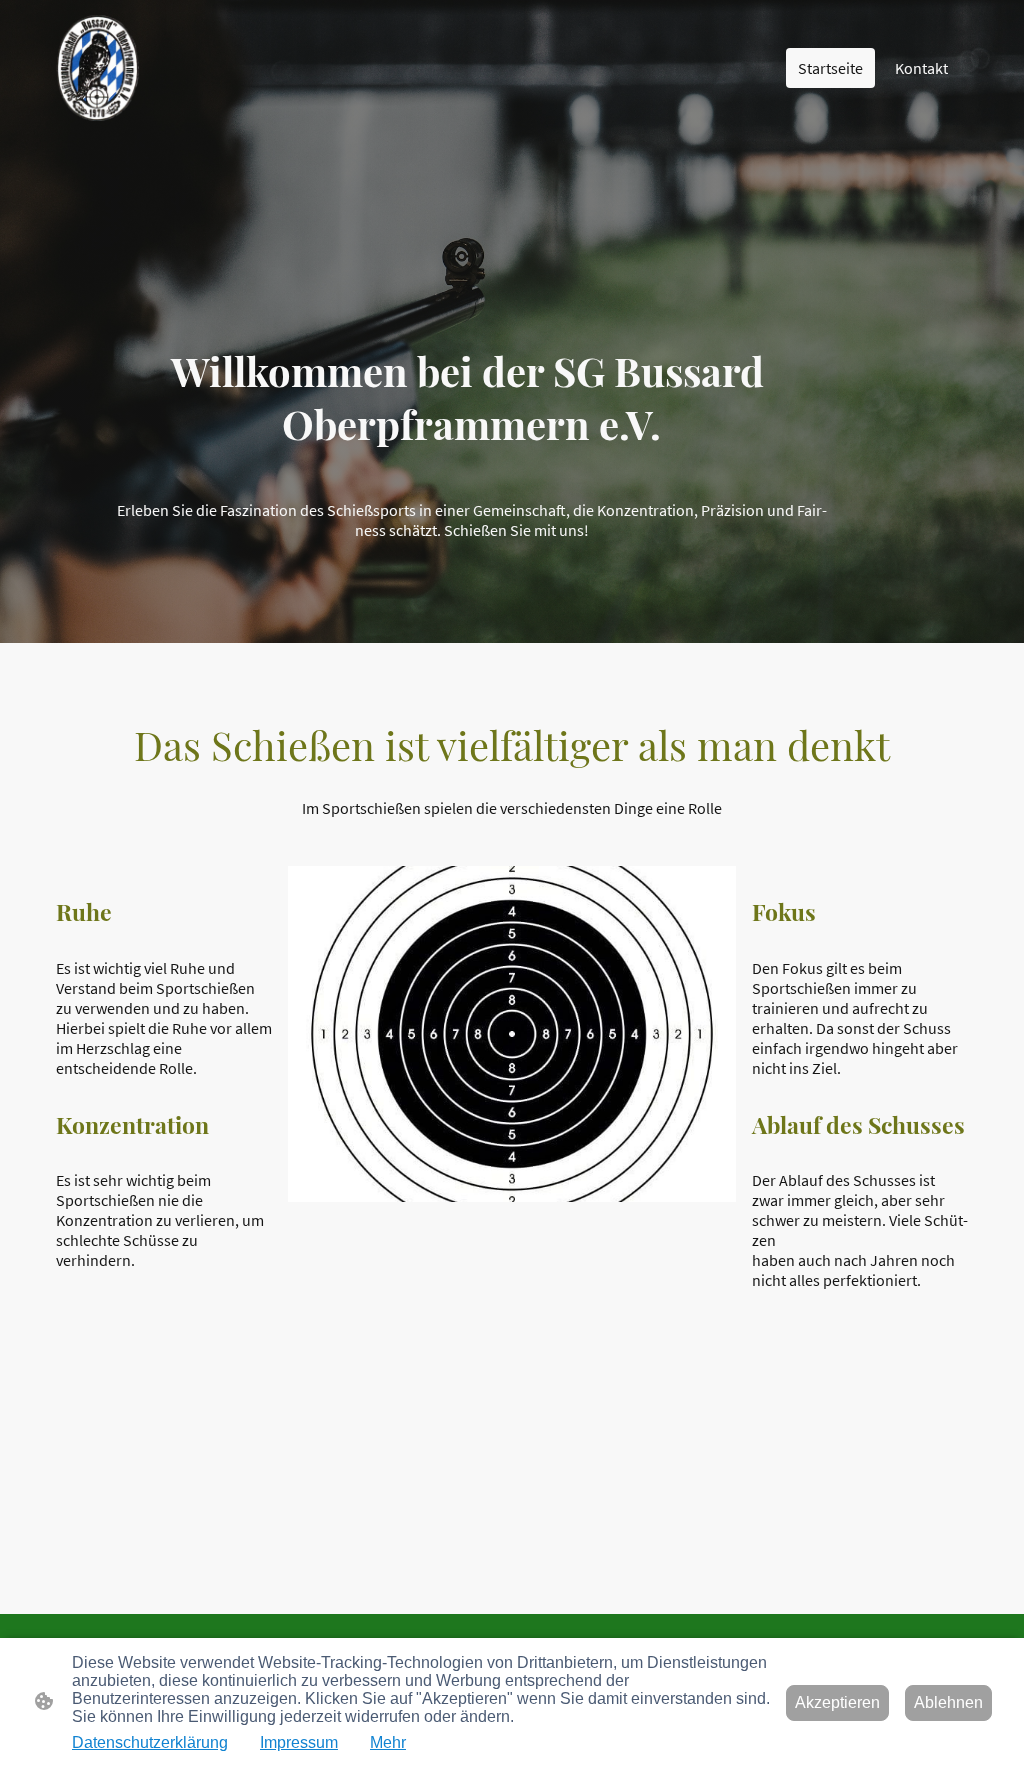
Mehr (388, 1742)
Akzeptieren (837, 1702)
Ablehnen (948, 1702)
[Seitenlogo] (97, 68)
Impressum (299, 1742)
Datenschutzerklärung (150, 1742)
